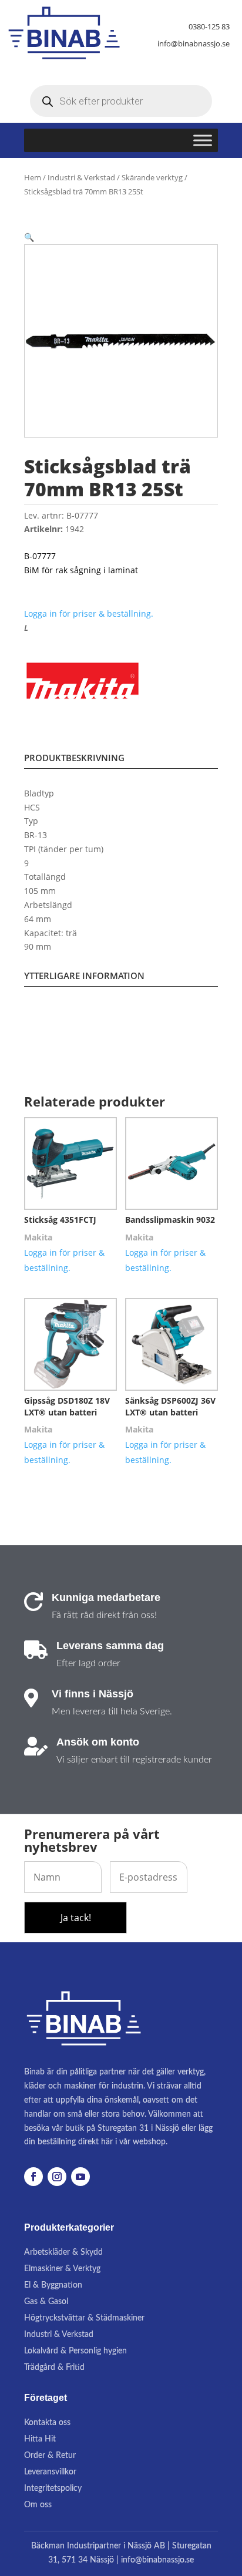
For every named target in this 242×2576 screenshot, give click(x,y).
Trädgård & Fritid (54, 2368)
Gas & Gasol (46, 2302)
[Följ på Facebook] (33, 2177)
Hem (33, 177)
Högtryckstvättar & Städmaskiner (84, 2318)
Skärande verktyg (152, 177)
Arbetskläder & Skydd (63, 2252)
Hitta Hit (40, 2439)
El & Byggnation (53, 2285)
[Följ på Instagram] (57, 2177)
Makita (38, 1237)
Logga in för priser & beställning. (89, 613)
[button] (29, 237)
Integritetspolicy (53, 2488)
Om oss (38, 2505)
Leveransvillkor (50, 2472)
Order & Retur (50, 2456)
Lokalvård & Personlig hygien (75, 2351)
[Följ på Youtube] (80, 2177)
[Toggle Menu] (203, 141)
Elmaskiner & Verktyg (62, 2269)
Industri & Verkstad (81, 177)
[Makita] (83, 682)
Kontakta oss (47, 2423)
